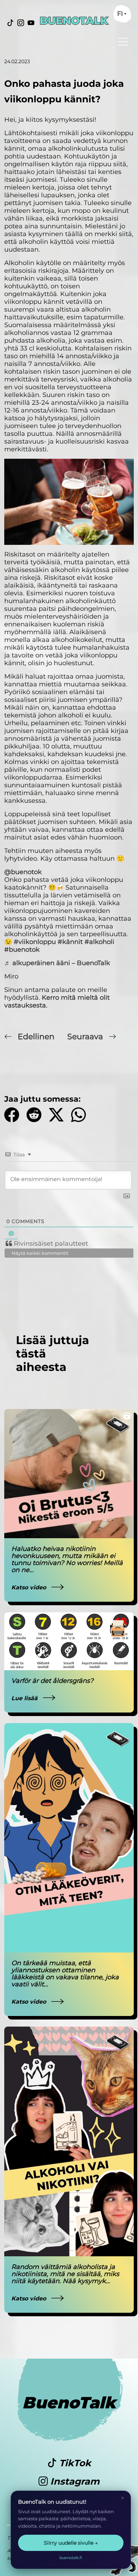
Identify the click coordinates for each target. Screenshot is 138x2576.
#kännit (70, 942)
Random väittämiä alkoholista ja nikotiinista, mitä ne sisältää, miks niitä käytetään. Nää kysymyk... (65, 2274)
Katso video (30, 1587)
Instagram (74, 2481)
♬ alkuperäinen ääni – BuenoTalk (57, 963)
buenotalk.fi (71, 2558)
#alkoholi (99, 942)
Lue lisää (25, 1698)
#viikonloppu (35, 942)
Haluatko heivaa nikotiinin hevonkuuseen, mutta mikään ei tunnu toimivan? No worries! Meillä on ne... (67, 1559)
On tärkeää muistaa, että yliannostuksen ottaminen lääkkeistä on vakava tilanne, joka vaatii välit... (65, 1974)
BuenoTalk (69, 2403)
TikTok (74, 2463)
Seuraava (86, 1037)
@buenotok (23, 872)
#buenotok (22, 950)
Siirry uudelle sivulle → (71, 2543)
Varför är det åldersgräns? (52, 1681)
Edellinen (36, 1037)
